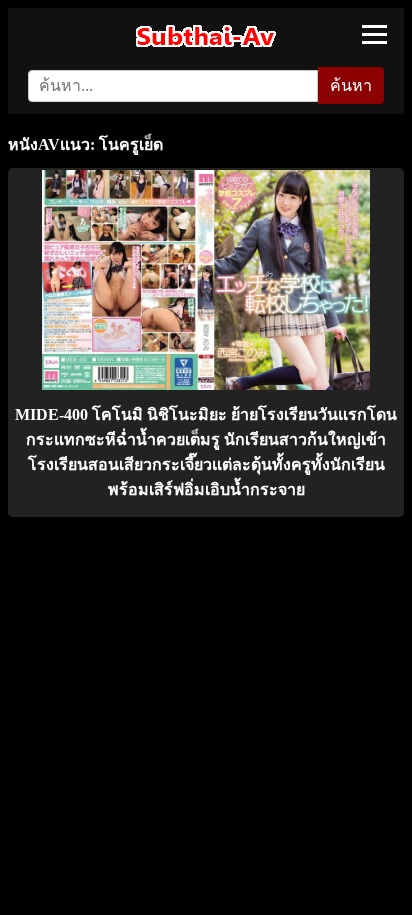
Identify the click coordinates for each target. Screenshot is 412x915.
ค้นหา (351, 85)
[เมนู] (374, 34)
